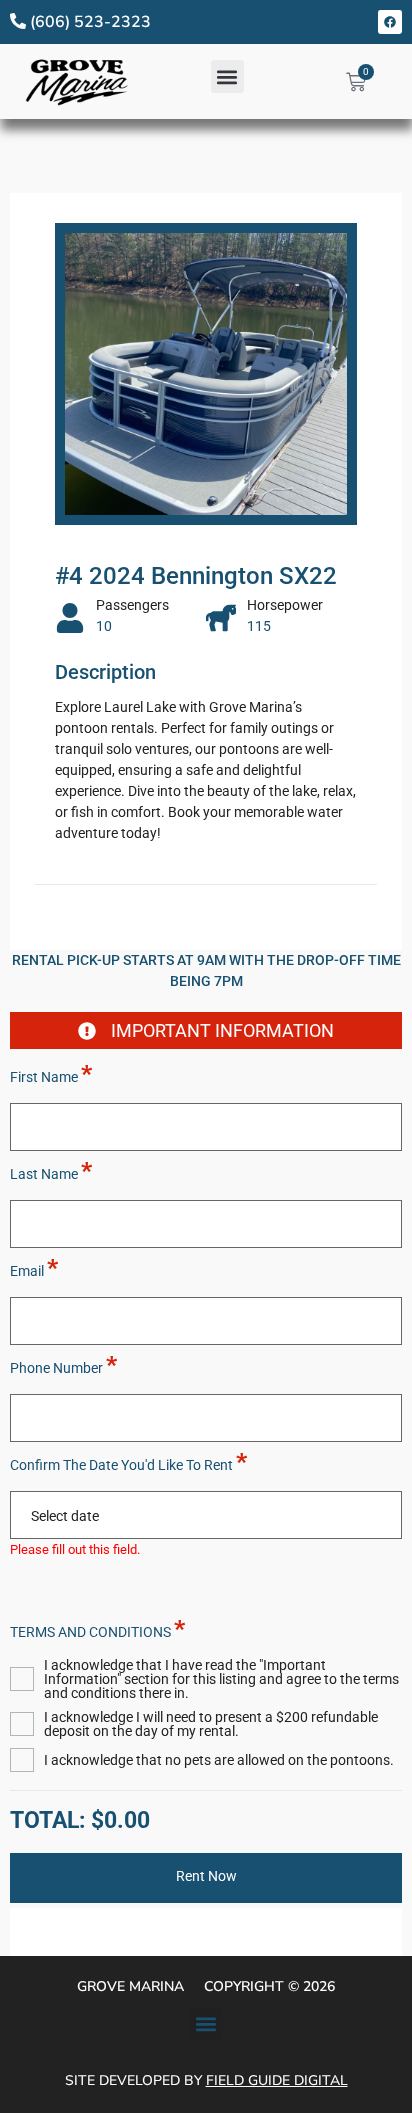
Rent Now (206, 1876)
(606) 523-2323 (88, 22)
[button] (227, 76)
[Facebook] (390, 22)
